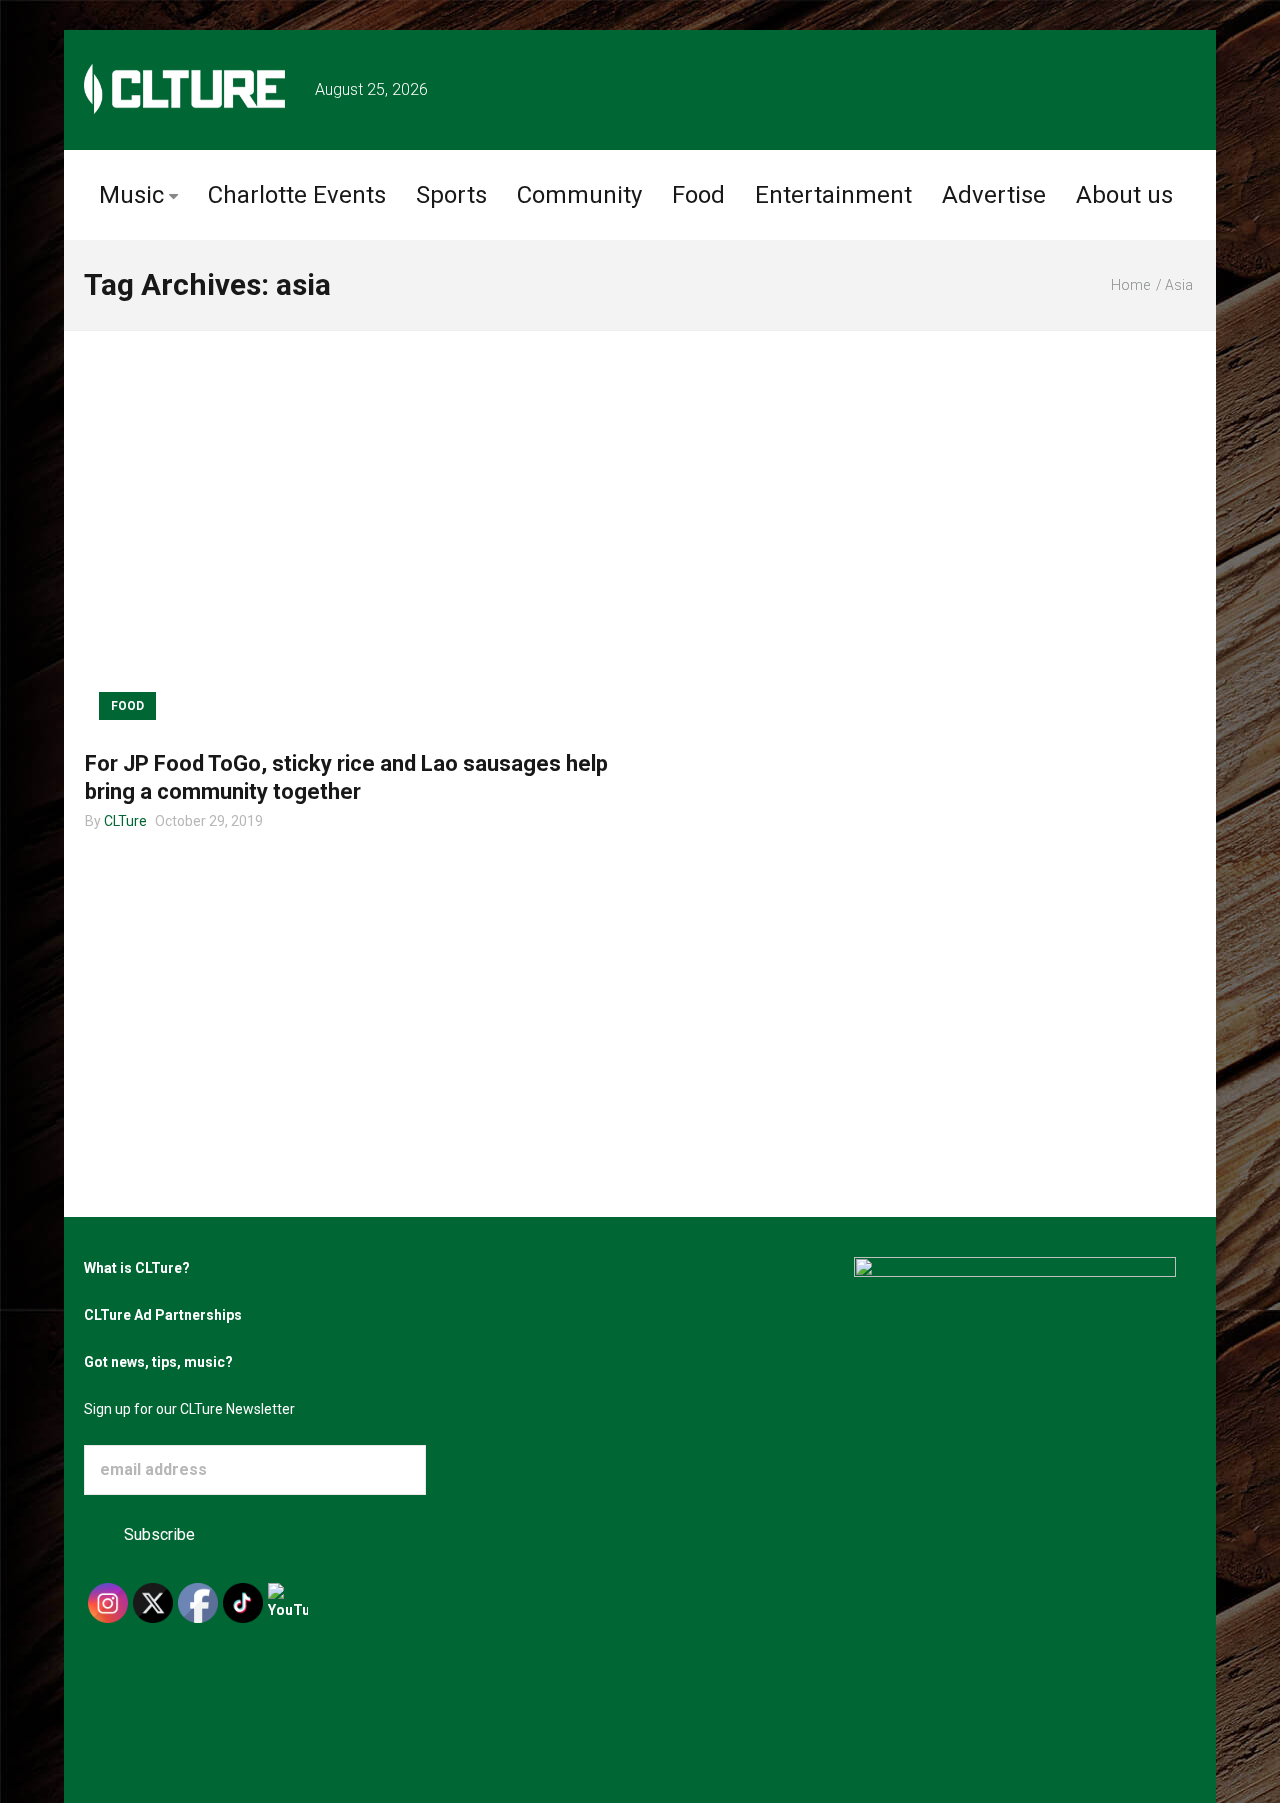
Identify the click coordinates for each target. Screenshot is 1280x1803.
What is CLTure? (137, 1268)
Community (579, 195)
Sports (451, 195)
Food (698, 195)
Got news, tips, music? (158, 1362)
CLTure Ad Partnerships (163, 1315)
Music (131, 195)
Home (1130, 285)
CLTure (125, 821)
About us (1124, 195)
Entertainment (833, 195)
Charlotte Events (297, 195)
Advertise (994, 195)
